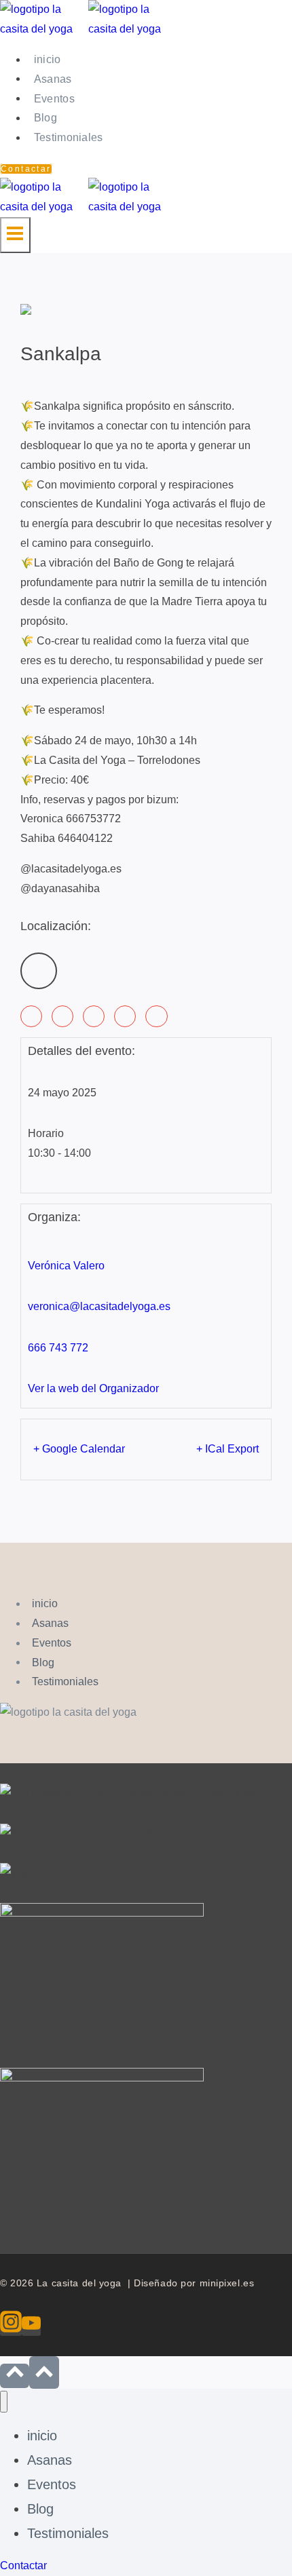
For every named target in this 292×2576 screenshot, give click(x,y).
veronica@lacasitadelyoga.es (99, 1306)
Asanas (53, 78)
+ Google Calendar (79, 1449)
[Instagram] (11, 2326)
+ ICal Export (227, 1449)
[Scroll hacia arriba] (15, 2376)
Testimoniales (69, 137)
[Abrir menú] (15, 235)
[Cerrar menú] (4, 2402)
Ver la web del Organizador (93, 1388)
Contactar (26, 169)
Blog (45, 118)
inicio (48, 59)
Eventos (54, 98)
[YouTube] (31, 2326)
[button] (31, 1016)
